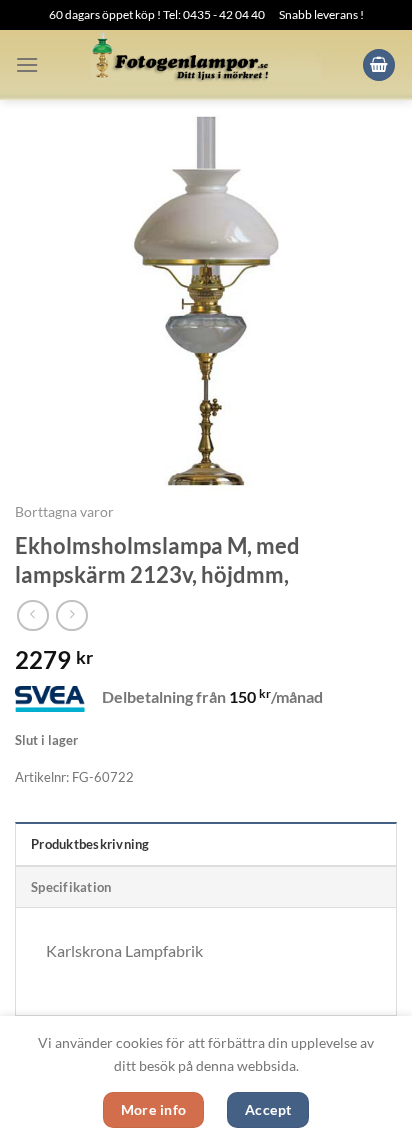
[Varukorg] (379, 65)
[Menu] (27, 64)
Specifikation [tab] (71, 887)
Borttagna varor (64, 512)
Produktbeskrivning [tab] (90, 844)
